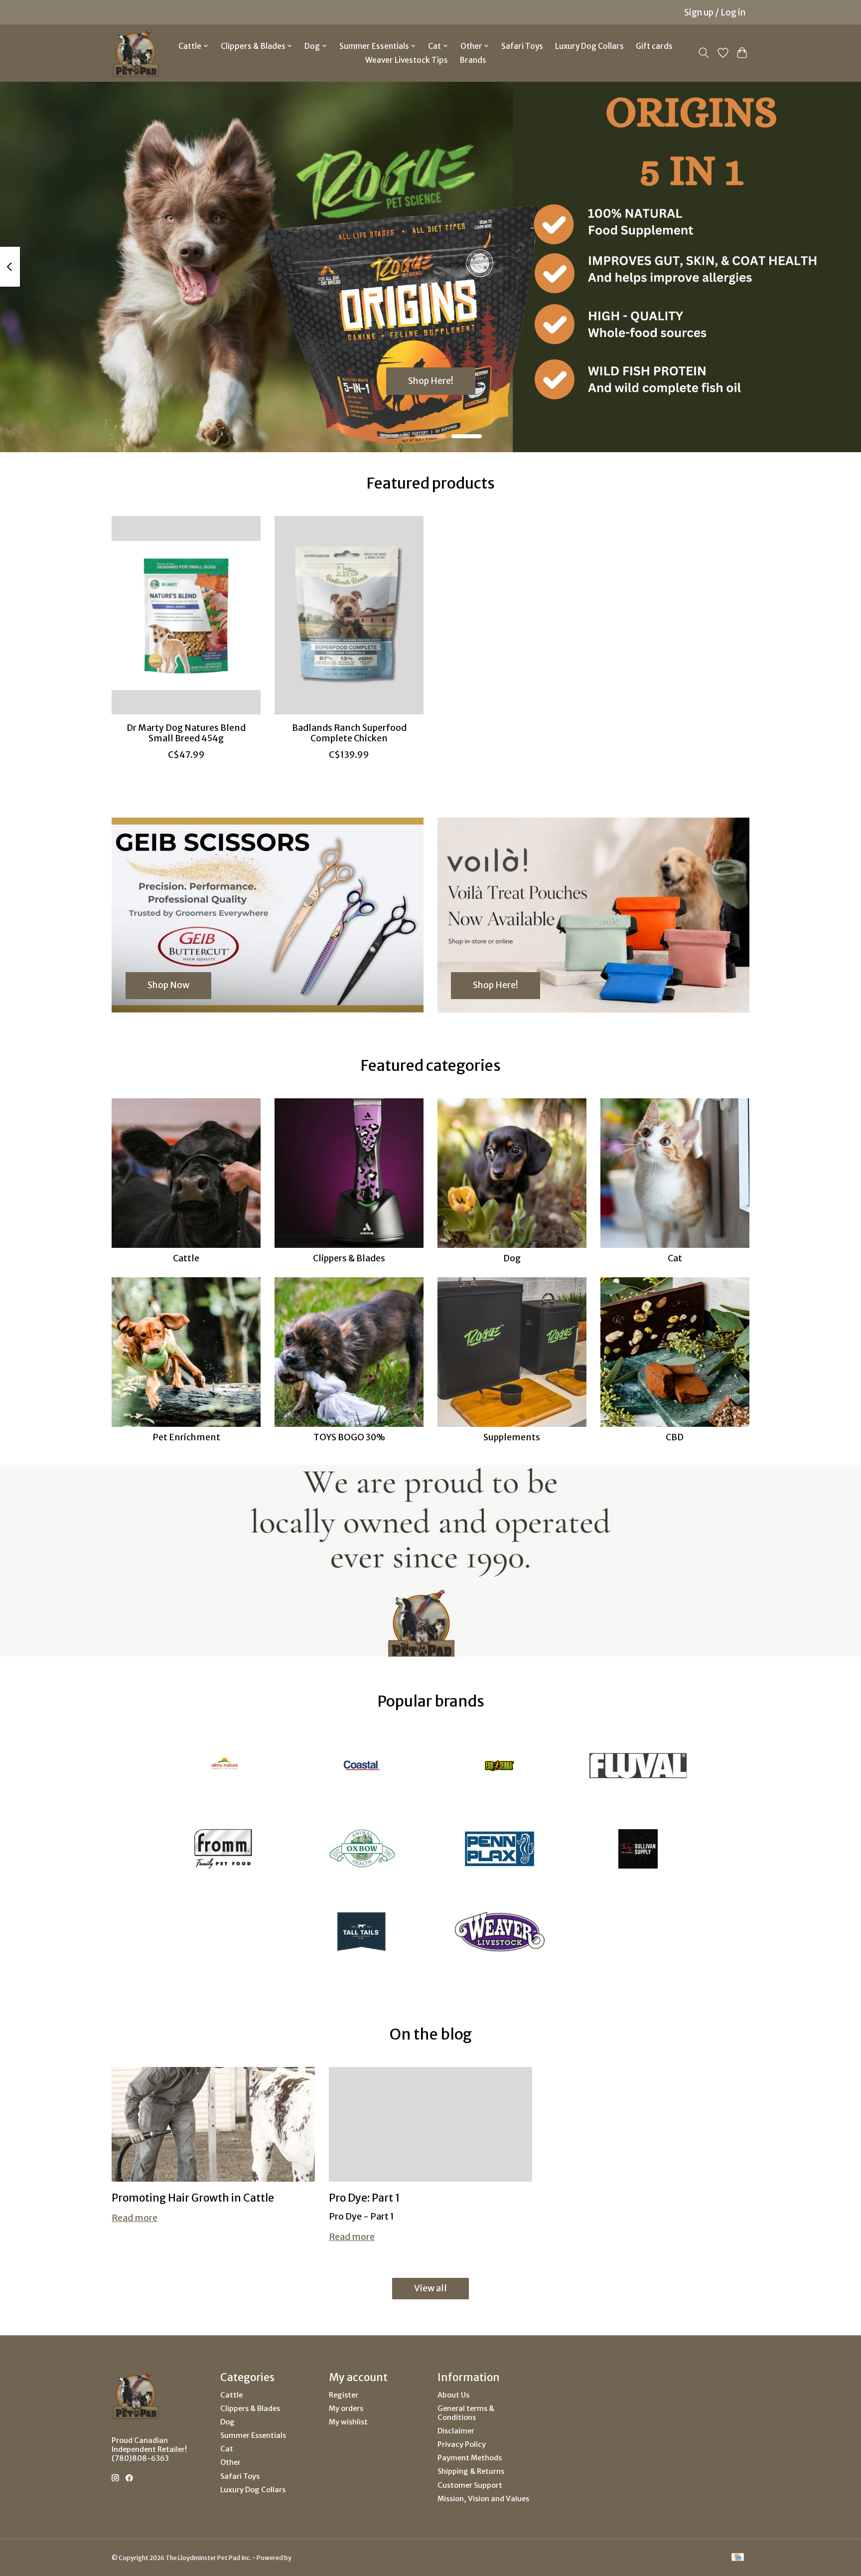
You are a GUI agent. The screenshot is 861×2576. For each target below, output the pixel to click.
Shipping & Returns (471, 2471)
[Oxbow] (361, 1850)
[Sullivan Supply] (638, 1850)
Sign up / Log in (715, 12)
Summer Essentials (253, 2435)
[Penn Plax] (500, 1850)
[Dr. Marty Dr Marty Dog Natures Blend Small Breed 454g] (186, 615)
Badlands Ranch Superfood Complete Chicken (349, 733)
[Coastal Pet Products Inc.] (361, 1767)
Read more (135, 2218)
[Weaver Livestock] (500, 1933)
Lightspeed (309, 2558)
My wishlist (348, 2422)
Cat (675, 1258)
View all (430, 2288)
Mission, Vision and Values (483, 2499)
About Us (453, 2395)
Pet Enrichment (186, 1437)
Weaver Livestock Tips (407, 60)
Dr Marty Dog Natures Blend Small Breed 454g (186, 733)
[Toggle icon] (704, 53)
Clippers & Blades (349, 1258)
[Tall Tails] (361, 1933)
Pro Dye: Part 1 (364, 2198)
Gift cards (654, 46)
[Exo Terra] (500, 1767)
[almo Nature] (223, 1767)
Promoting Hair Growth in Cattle (193, 2198)
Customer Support (470, 2485)
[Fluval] (638, 1767)
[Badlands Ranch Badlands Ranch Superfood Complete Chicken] (349, 615)
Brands (473, 60)
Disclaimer (456, 2431)
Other (230, 2462)
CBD (675, 1437)
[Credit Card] (738, 2558)
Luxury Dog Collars (589, 46)
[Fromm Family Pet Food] (223, 1850)
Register (344, 2395)
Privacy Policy (462, 2444)
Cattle (186, 1258)
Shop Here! (431, 380)
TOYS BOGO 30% (349, 1437)
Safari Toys (522, 46)
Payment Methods (470, 2458)
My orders (346, 2408)
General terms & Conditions (466, 2413)
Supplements (512, 1437)
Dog (512, 1258)
